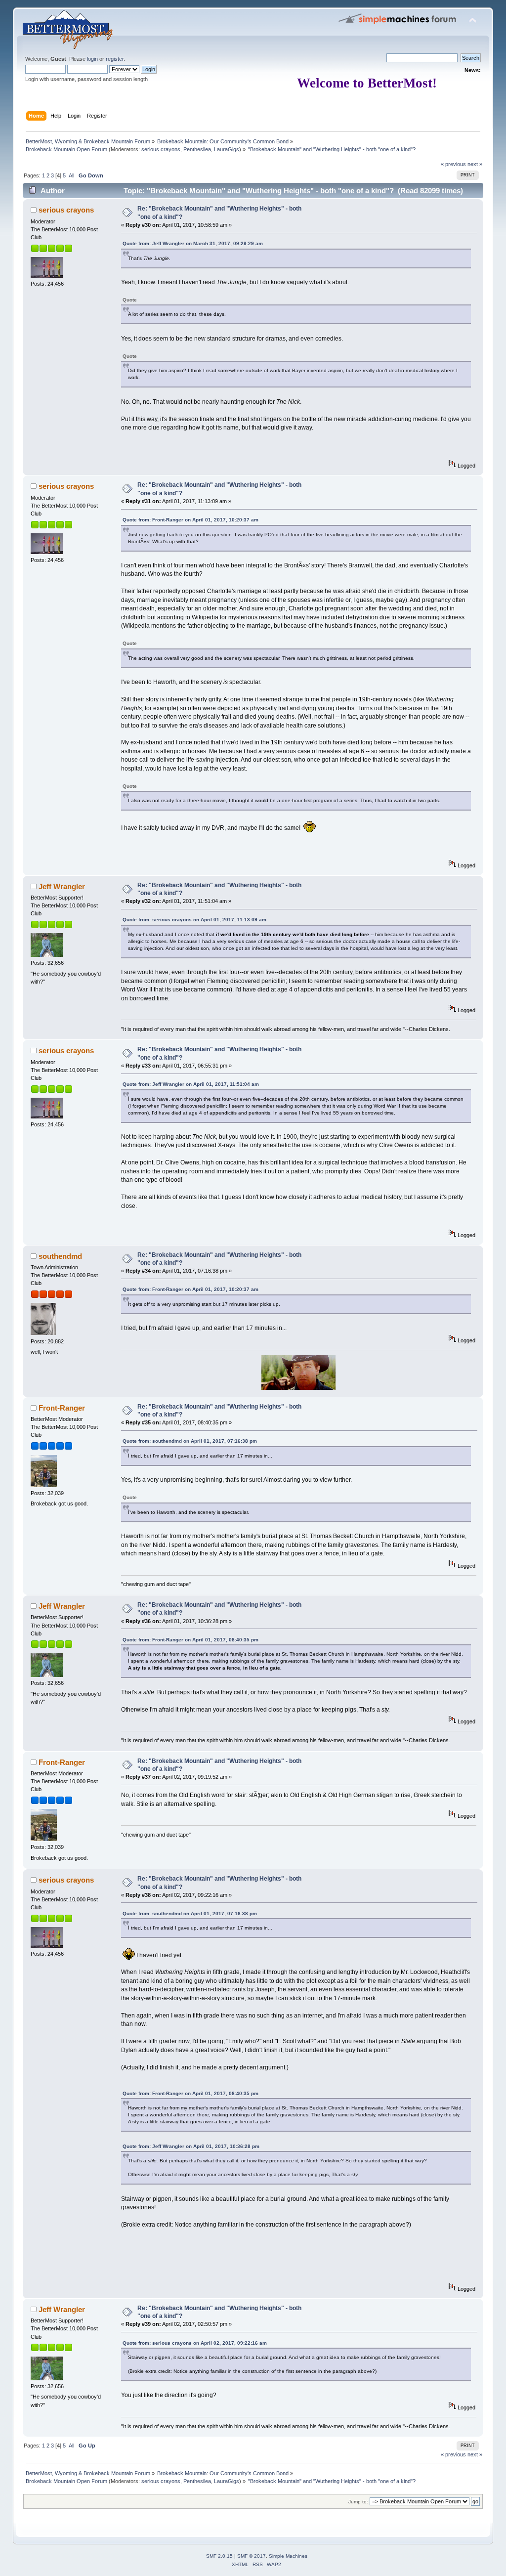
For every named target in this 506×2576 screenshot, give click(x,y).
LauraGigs (227, 149)
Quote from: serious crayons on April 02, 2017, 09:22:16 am (195, 2343)
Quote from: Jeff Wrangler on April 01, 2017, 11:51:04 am (191, 1084)
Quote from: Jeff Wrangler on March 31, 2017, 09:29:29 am (193, 243)
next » (475, 164)
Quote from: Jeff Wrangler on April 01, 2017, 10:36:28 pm (191, 2146)
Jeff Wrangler (62, 886)
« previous (453, 164)
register (115, 59)
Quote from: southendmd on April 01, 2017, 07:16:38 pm (190, 1441)
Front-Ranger (62, 1408)
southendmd (60, 1256)
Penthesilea (197, 149)
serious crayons (161, 149)
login (92, 59)
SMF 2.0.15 (219, 2556)
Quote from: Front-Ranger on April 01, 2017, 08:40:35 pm (190, 1640)
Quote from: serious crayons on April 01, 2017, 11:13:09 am (194, 920)
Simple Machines (288, 2556)
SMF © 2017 (252, 2556)
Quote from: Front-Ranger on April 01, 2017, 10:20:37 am (190, 520)
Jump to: (358, 2502)
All (71, 175)
